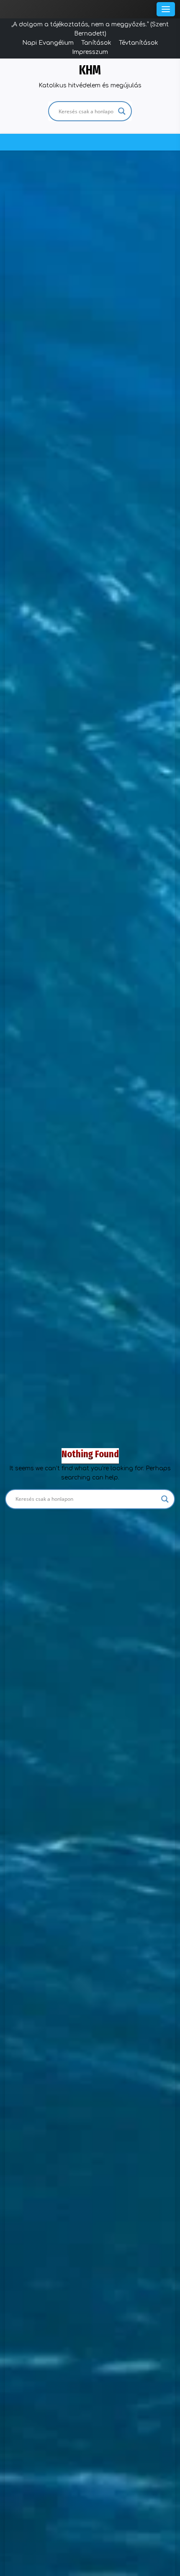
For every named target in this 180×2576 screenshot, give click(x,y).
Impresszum (90, 52)
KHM (90, 70)
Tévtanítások (139, 43)
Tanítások (96, 43)
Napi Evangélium (48, 43)
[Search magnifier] (122, 111)
